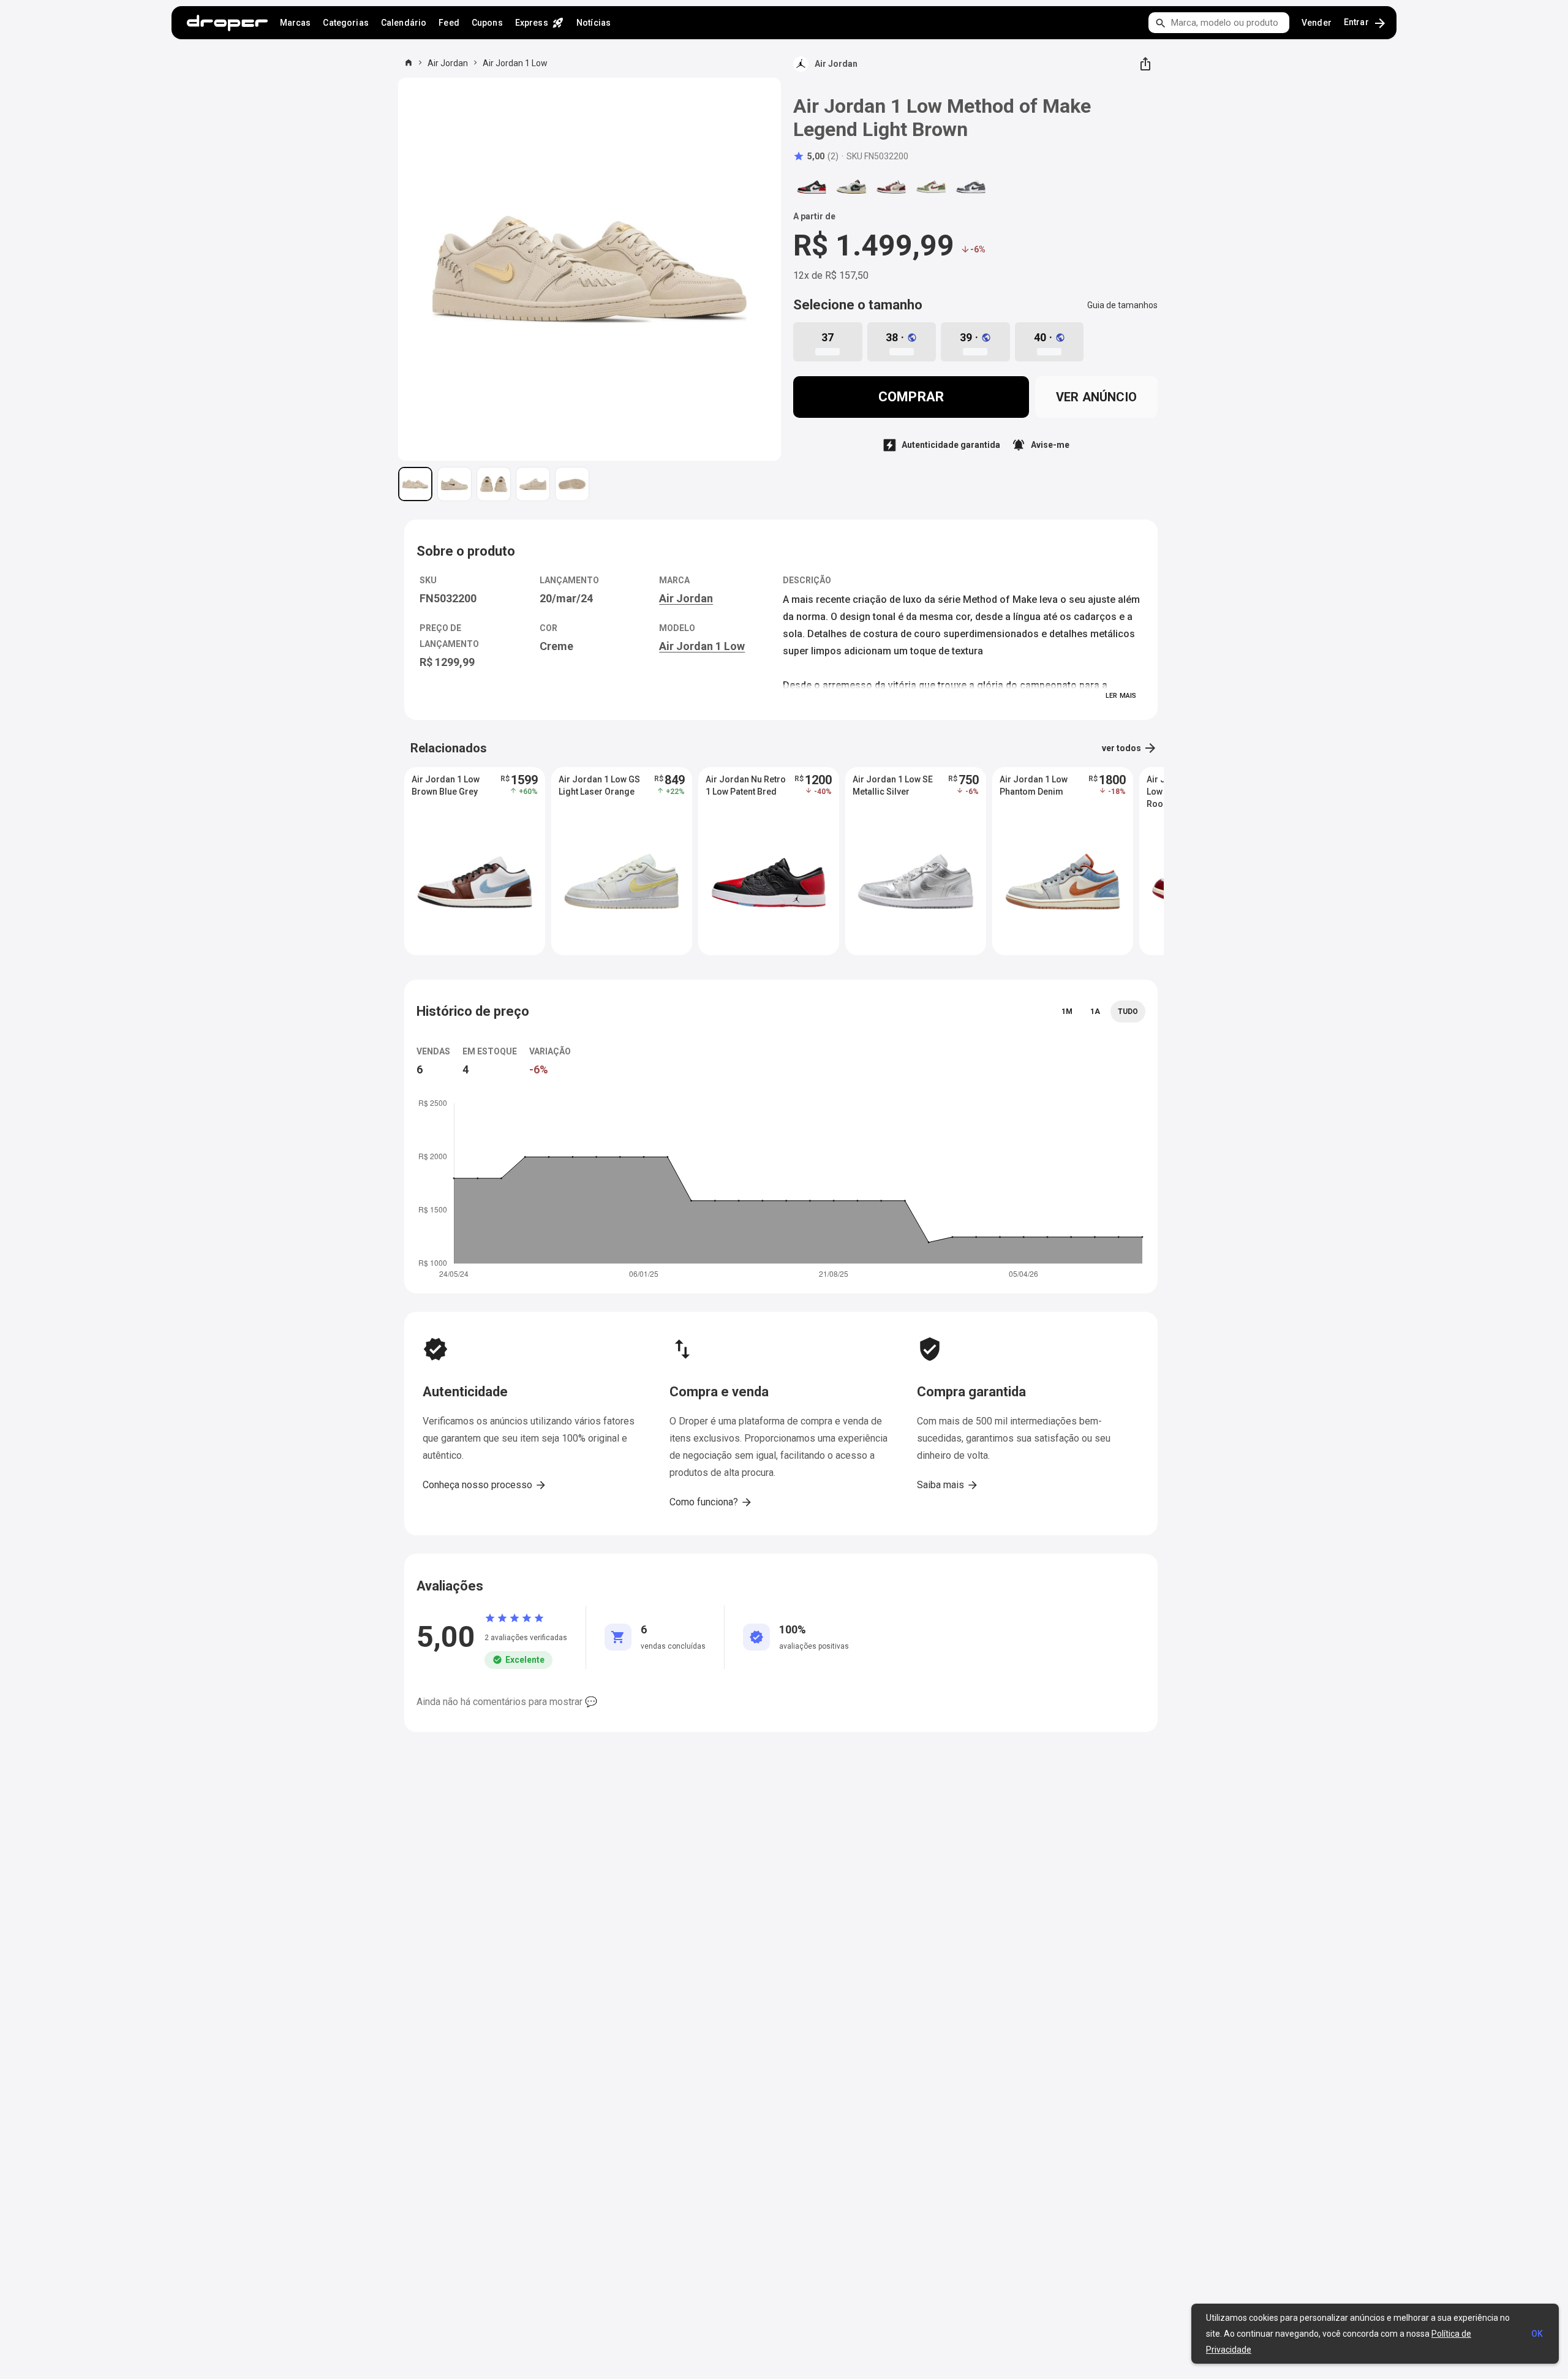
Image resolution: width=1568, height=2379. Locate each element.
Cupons (487, 23)
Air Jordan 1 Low (515, 63)
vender (1317, 23)
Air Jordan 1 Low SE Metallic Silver (893, 785)
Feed (449, 23)
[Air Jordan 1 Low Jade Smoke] (851, 187)
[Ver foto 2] (454, 484)
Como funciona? (711, 1502)
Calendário (404, 23)
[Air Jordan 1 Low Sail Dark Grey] (971, 187)
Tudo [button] (1128, 1012)
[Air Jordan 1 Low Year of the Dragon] (891, 187)
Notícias (594, 23)
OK (1537, 2334)
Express (540, 23)
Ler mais (1121, 696)
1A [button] (1095, 1012)
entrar (1366, 23)
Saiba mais (948, 1485)
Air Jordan (448, 63)
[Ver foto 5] (572, 484)
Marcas (296, 23)
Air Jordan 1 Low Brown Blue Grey (446, 785)
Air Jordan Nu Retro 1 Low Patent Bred (746, 785)
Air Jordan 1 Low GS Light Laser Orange (599, 785)
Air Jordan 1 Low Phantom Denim (1034, 785)
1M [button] (1067, 1012)
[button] (816, 156)
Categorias (345, 23)
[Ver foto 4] (533, 484)
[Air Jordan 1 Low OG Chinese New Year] (931, 187)
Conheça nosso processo (485, 1485)
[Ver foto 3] (494, 484)
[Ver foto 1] (415, 484)
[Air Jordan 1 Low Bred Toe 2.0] (812, 187)
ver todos (1130, 748)
